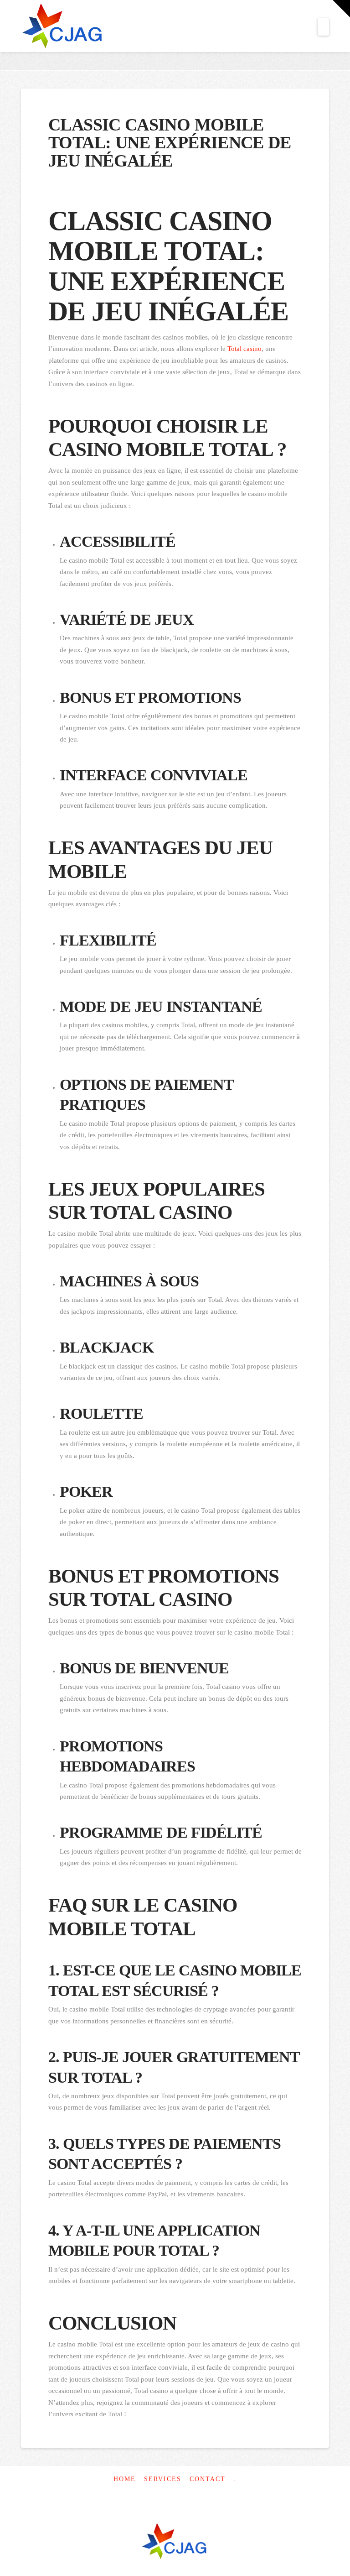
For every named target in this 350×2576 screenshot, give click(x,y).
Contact (208, 2479)
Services (163, 2479)
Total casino (244, 349)
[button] (323, 27)
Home (125, 2479)
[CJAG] (175, 2542)
